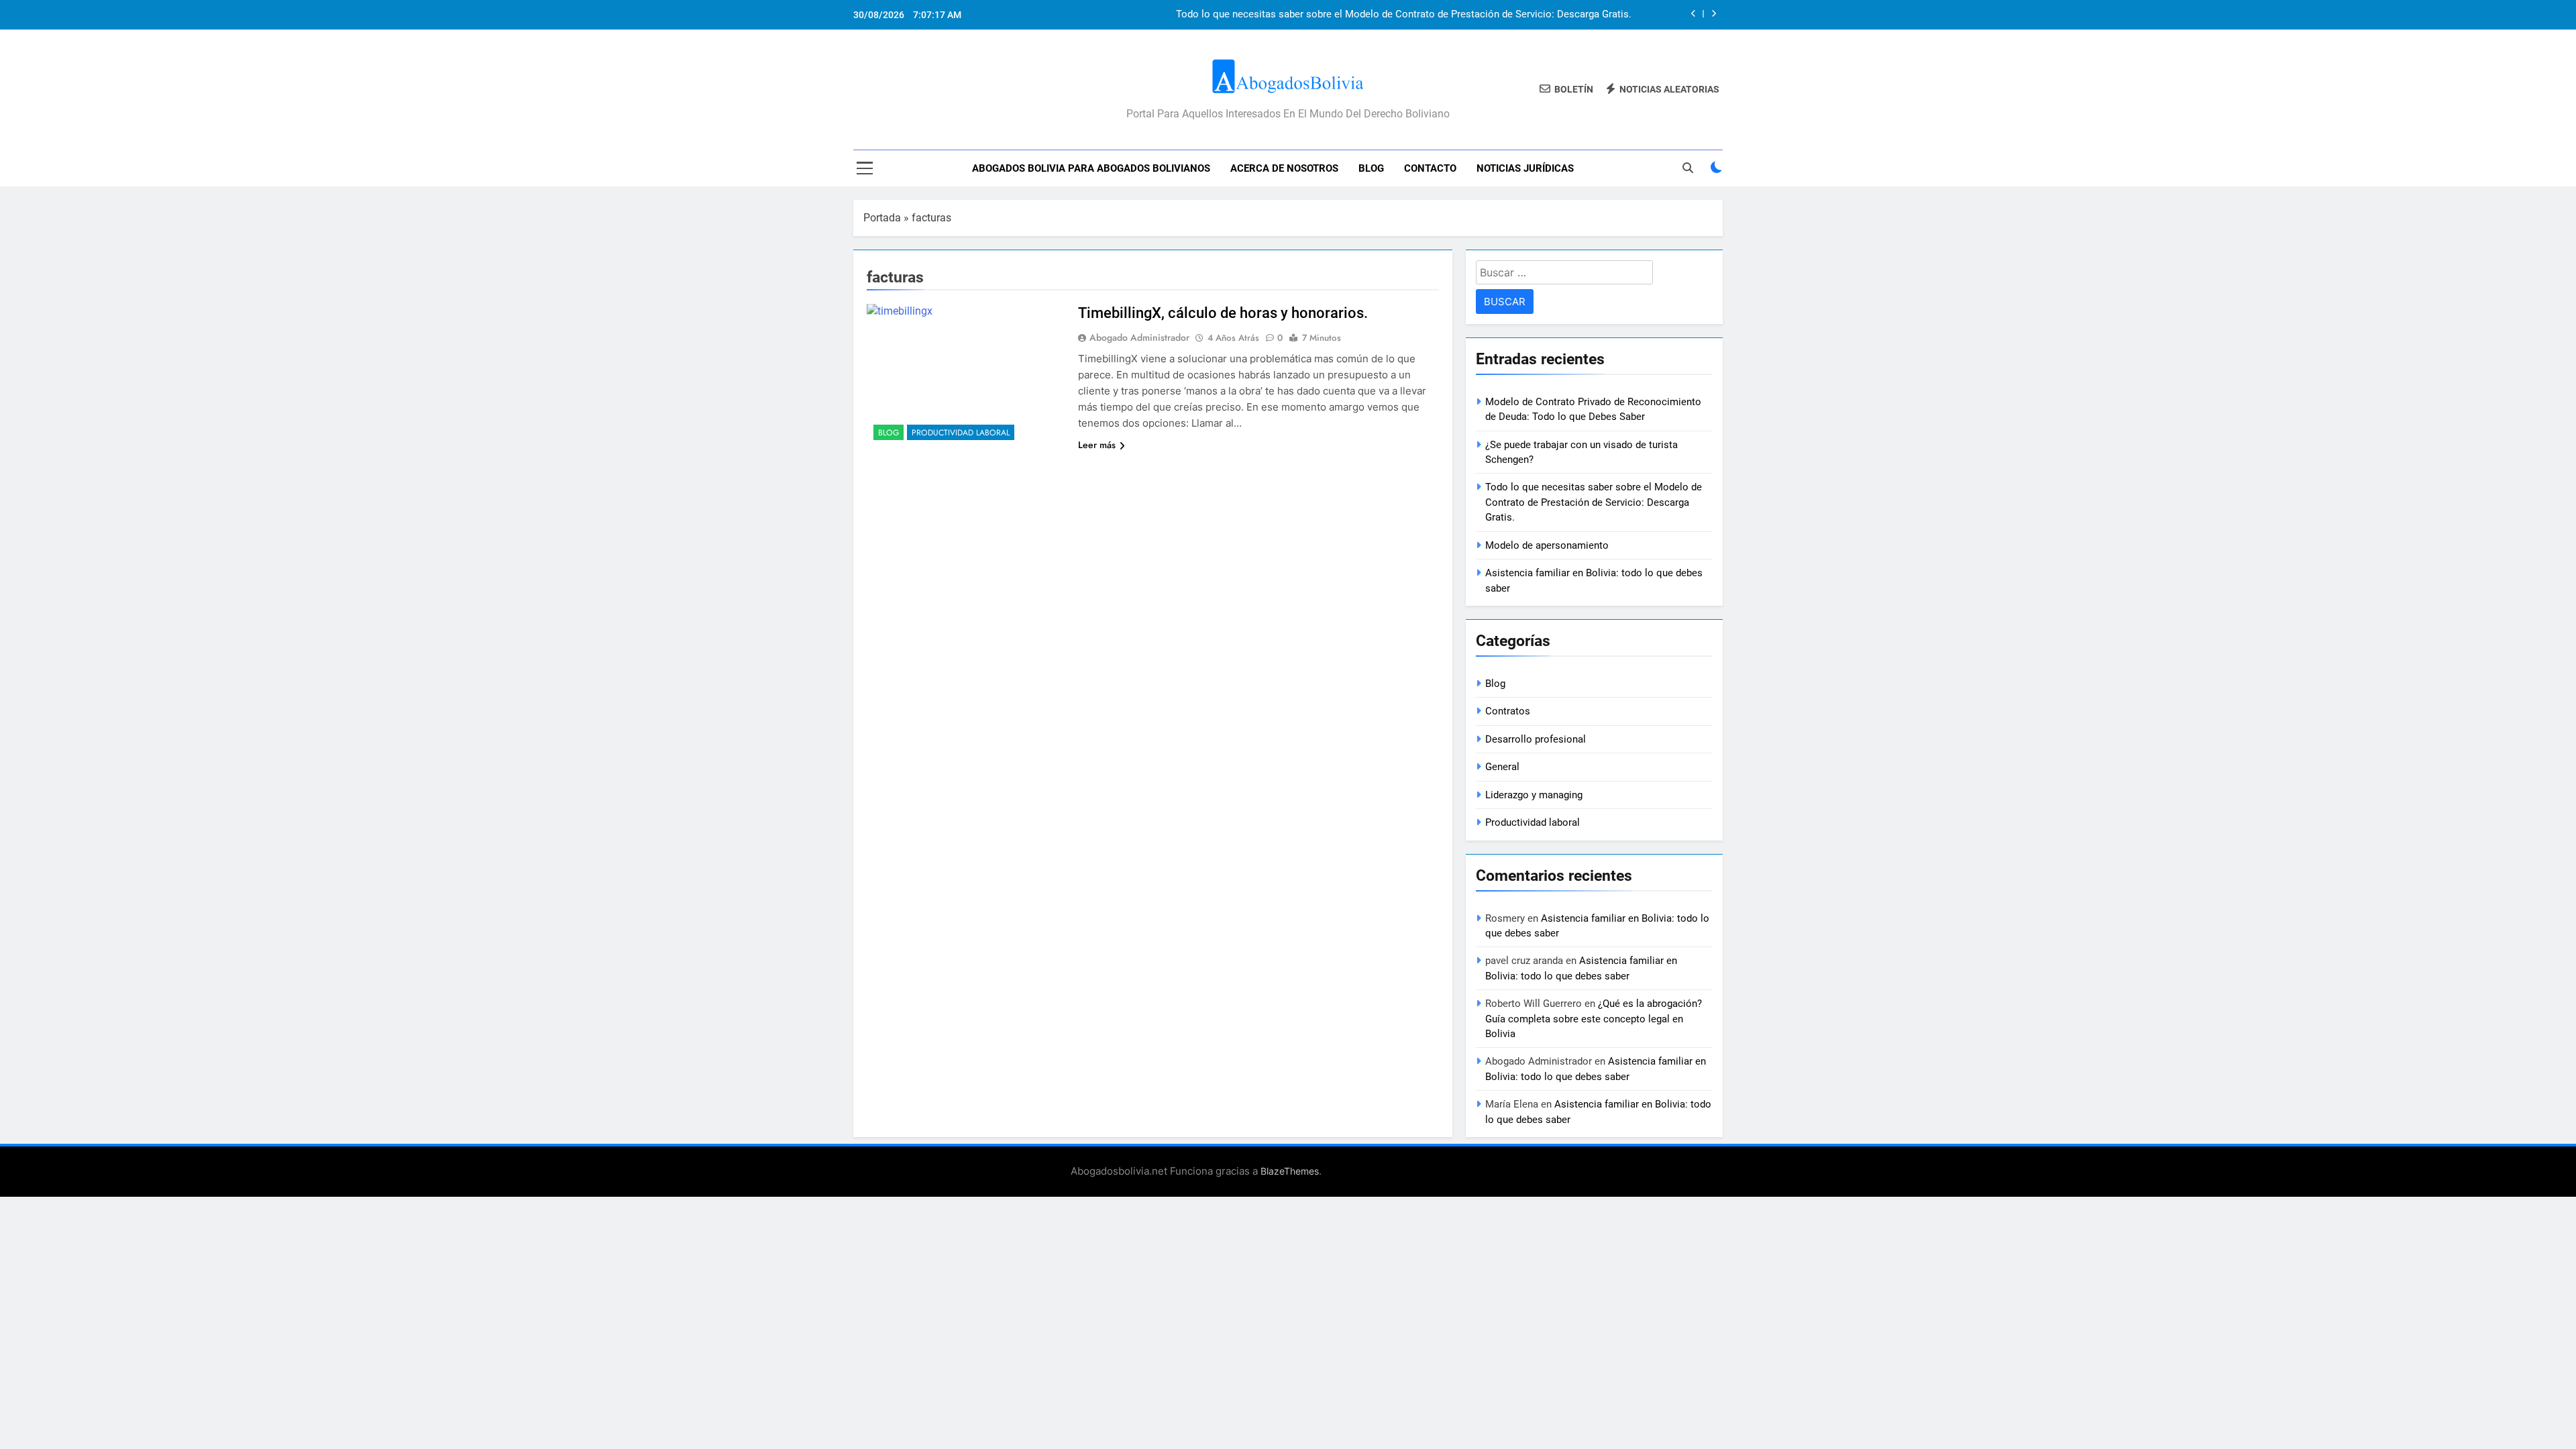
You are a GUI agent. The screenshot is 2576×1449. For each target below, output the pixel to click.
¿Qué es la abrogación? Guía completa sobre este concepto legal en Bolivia (1594, 1019)
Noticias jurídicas (1525, 168)
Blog (889, 433)
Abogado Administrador (1139, 337)
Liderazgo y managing (1534, 795)
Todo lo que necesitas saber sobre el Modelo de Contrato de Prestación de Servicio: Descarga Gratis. (1404, 15)
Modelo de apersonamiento (1547, 545)
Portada (882, 218)
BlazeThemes (1290, 1171)
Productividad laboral (961, 433)
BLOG (1371, 168)
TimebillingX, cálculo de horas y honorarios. (1223, 313)
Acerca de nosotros (1284, 168)
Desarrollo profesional (1536, 739)
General (1502, 767)
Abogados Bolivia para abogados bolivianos (1091, 168)
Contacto (1430, 168)
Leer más (1097, 445)
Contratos (1508, 711)
